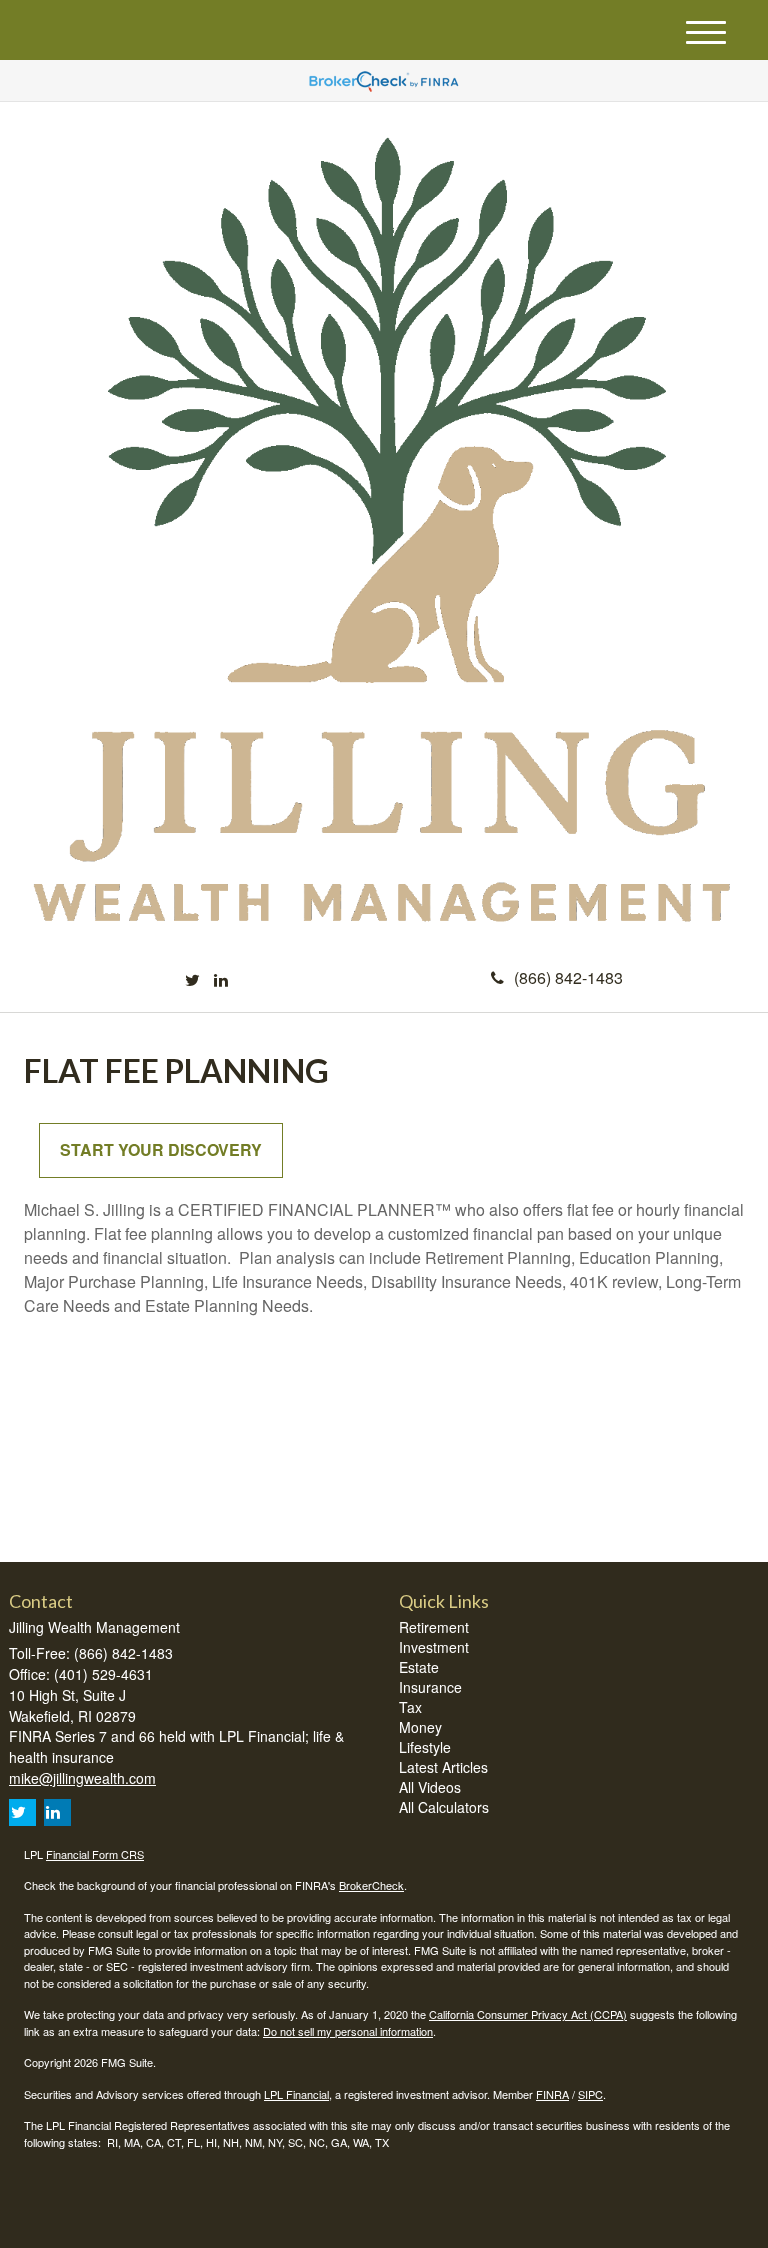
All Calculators (444, 1807)
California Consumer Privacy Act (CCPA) (528, 2014)
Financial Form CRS (95, 1854)
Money (420, 1727)
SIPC (590, 2094)
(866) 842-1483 (568, 977)
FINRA (552, 2094)
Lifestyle (425, 1747)
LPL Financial (296, 2094)
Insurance (430, 1687)
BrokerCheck (371, 1885)
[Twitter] (192, 980)
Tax (410, 1707)
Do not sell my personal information (348, 2031)
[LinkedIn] (221, 980)
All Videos (430, 1787)
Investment (434, 1647)
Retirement (434, 1627)
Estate (419, 1667)
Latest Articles (443, 1767)
